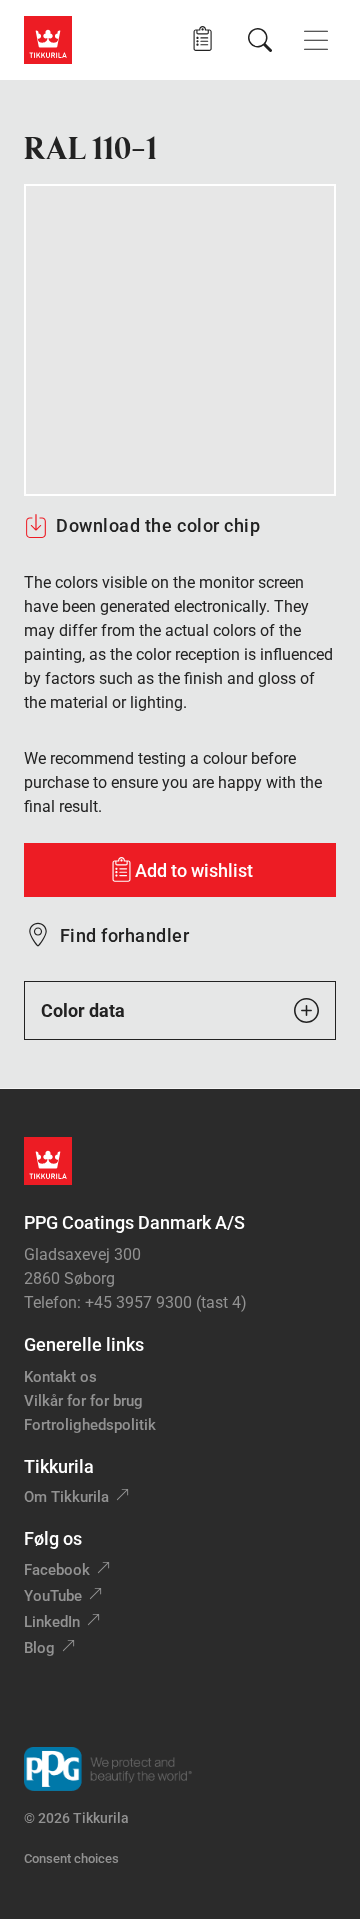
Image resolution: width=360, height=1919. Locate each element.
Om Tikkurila (66, 1497)
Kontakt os (60, 1377)
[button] (202, 39)
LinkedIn (52, 1622)
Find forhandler (124, 935)
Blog (39, 1648)
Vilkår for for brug (83, 1401)
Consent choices (71, 1858)
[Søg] (260, 40)
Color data (83, 1010)
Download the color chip (158, 525)
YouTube (53, 1596)
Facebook (57, 1570)
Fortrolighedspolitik (90, 1425)
